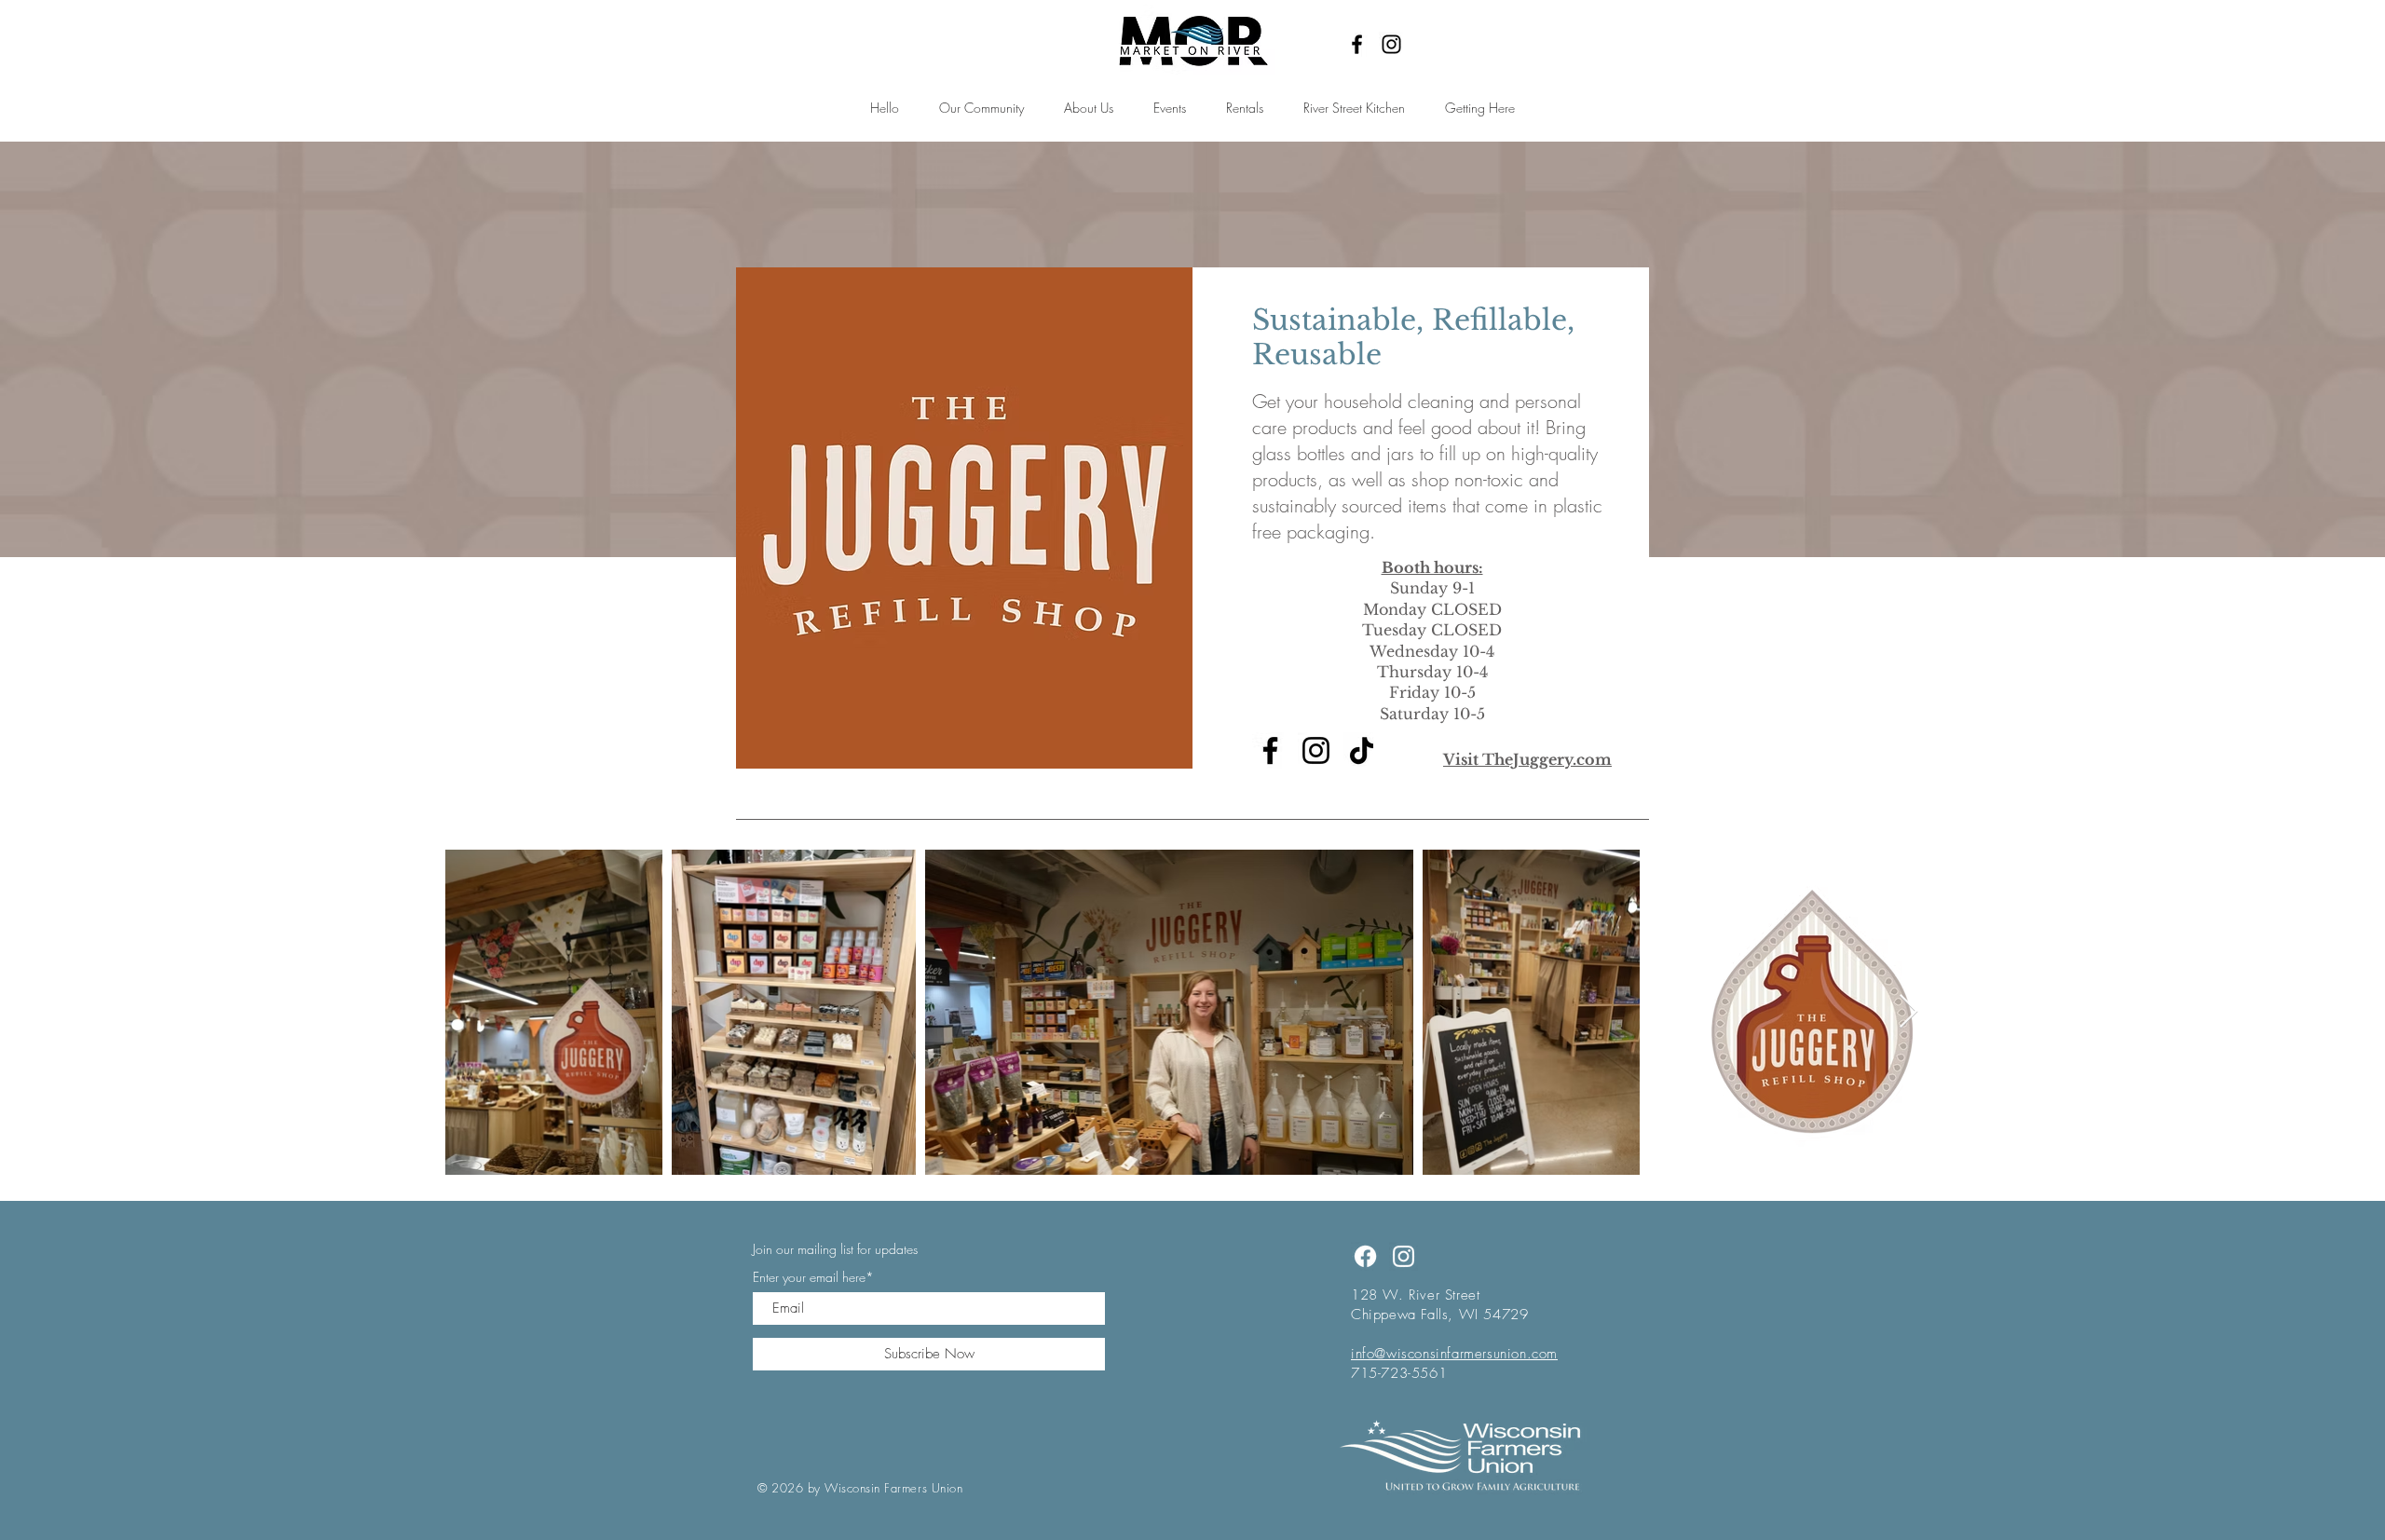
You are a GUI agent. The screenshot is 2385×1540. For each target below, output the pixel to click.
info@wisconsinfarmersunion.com (1454, 1354)
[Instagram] (1391, 44)
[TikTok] (1362, 750)
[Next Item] (1908, 1012)
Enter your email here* (813, 1277)
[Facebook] (1357, 44)
